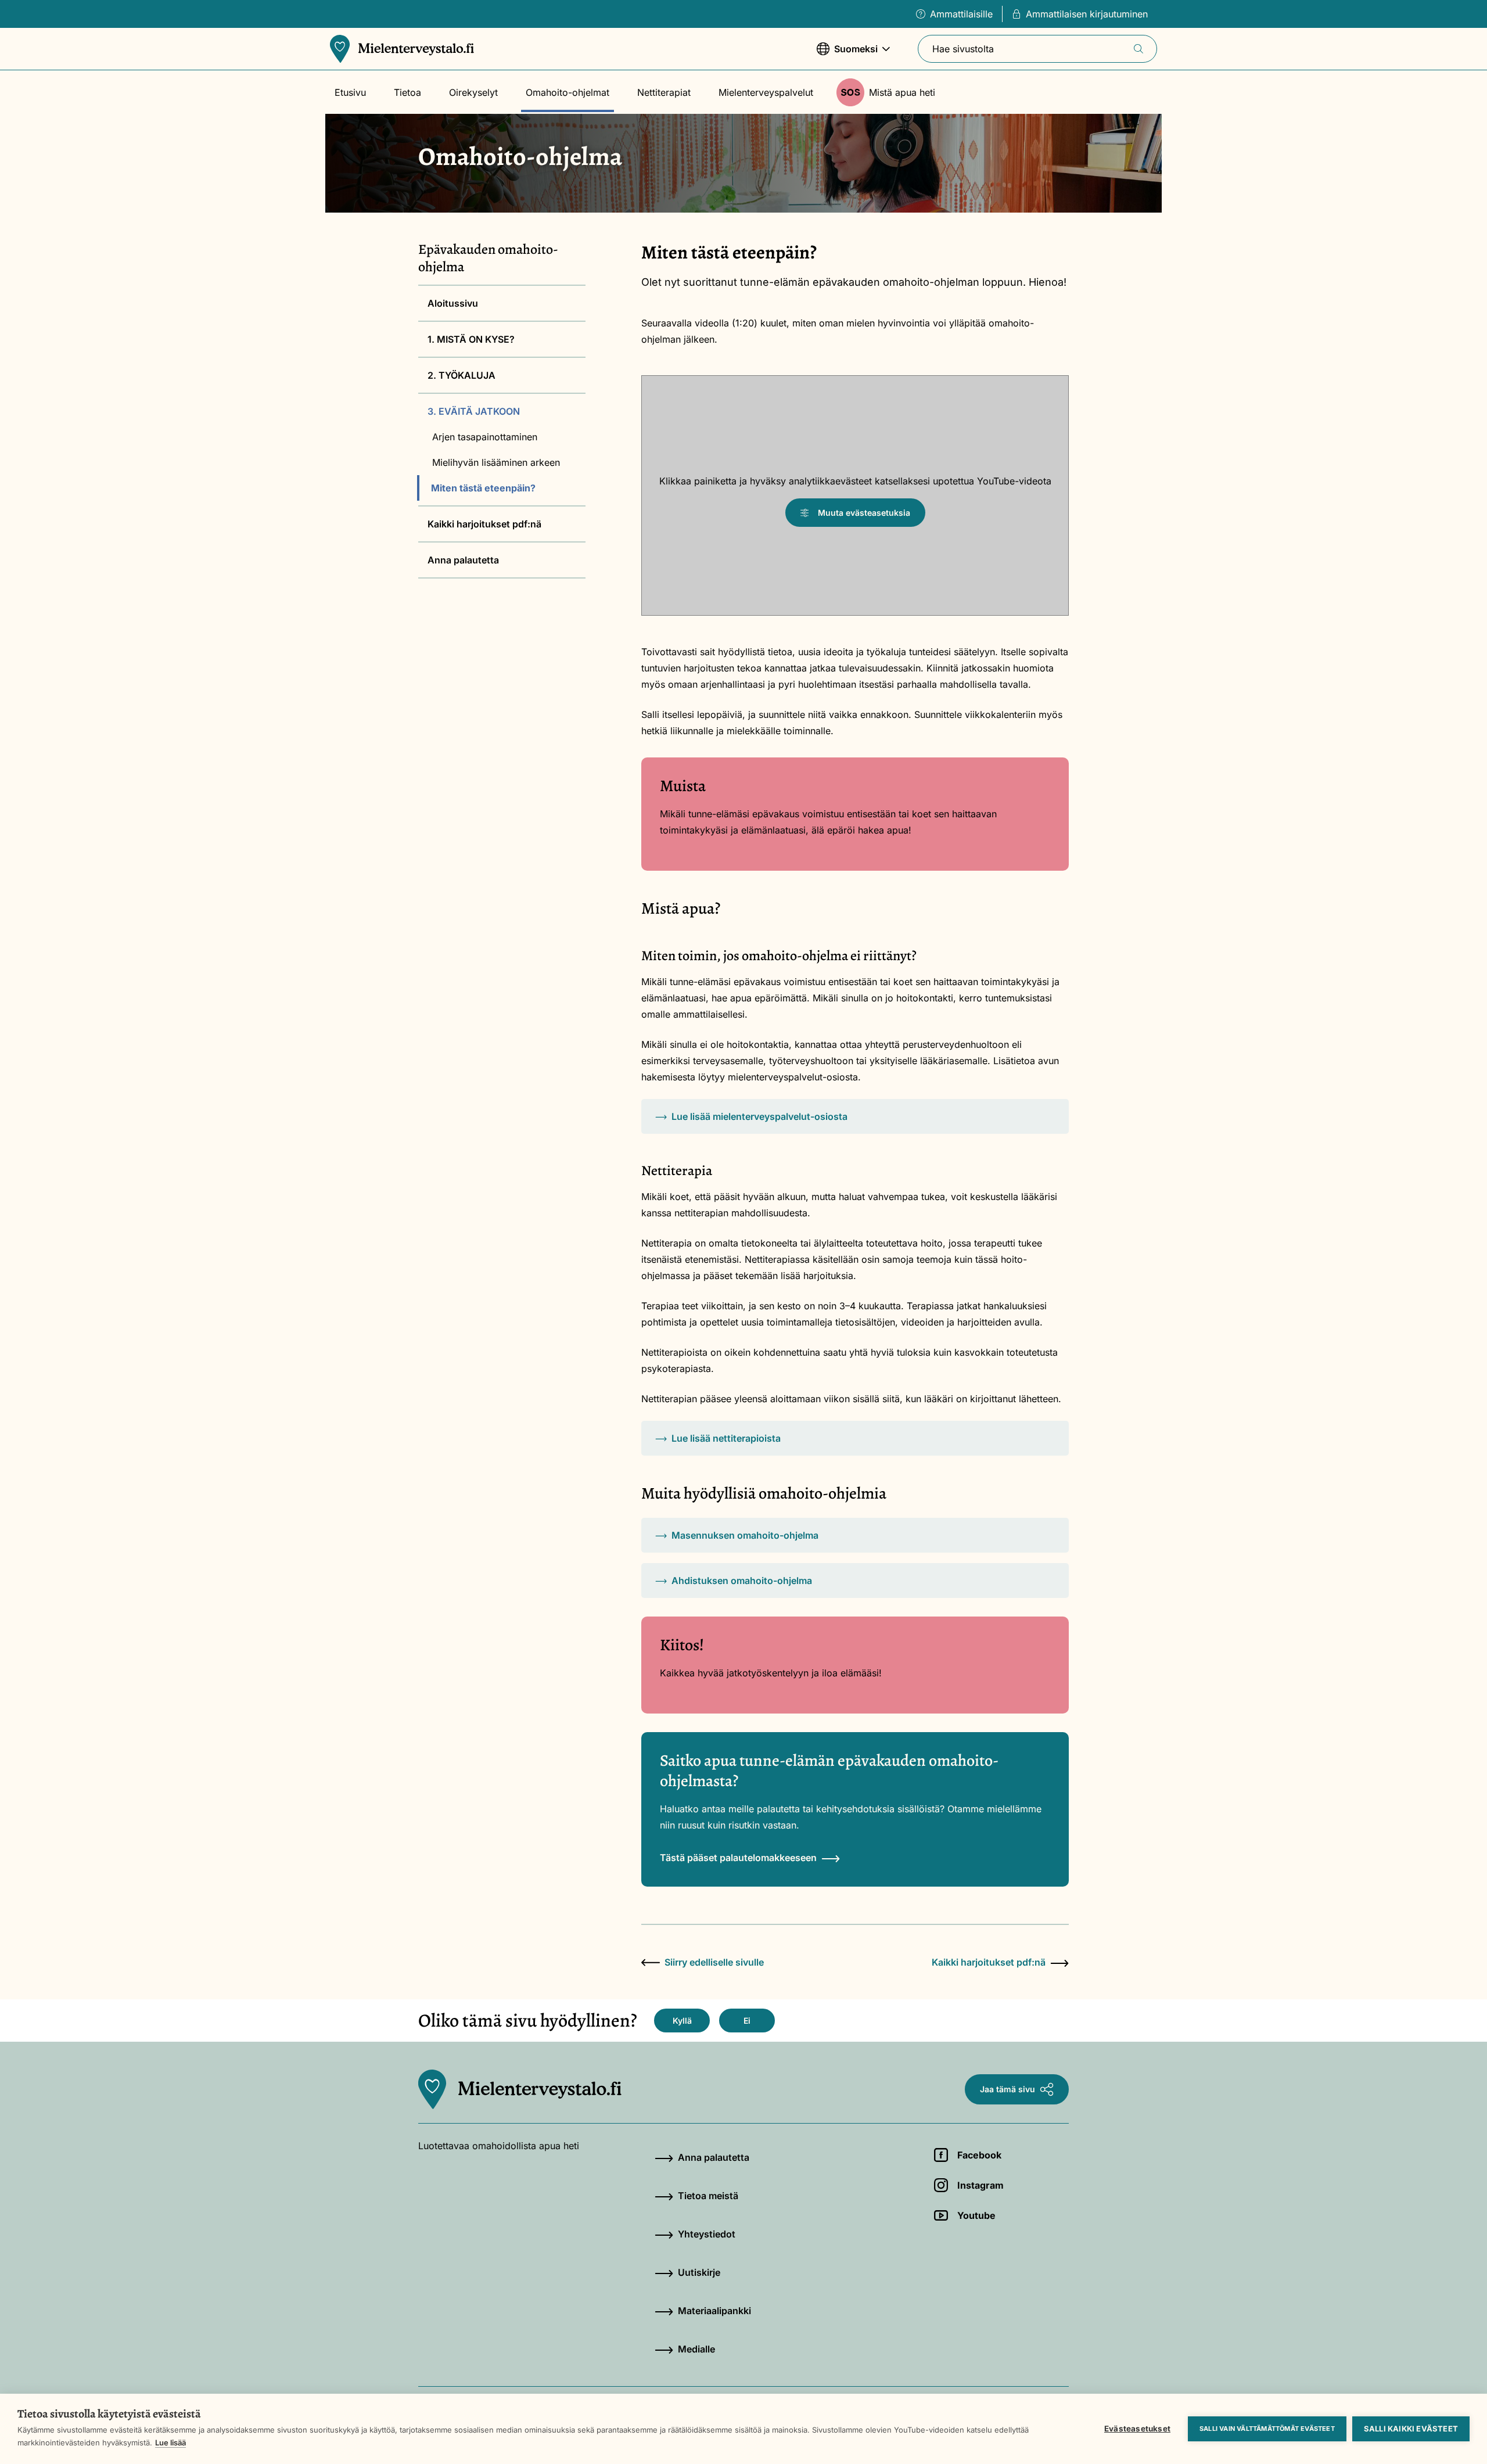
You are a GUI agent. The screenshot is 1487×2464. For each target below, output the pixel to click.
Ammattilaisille (961, 14)
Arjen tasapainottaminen (485, 437)
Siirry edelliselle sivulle (714, 1962)
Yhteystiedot (707, 2234)
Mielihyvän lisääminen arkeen (496, 462)
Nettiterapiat (664, 92)
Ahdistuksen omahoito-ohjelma (742, 1581)
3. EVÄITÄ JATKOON (474, 411)
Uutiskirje (699, 2272)
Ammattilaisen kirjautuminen (1087, 14)
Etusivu (350, 92)
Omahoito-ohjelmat (567, 92)
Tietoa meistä (708, 2196)
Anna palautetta (463, 560)
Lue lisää (170, 2443)
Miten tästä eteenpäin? (483, 488)
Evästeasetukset (1137, 2429)
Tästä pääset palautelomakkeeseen (738, 1858)
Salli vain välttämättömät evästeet (1267, 2429)
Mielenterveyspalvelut (766, 92)
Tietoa (407, 92)
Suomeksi (847, 55)
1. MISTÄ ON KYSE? (471, 339)
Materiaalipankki (714, 2311)
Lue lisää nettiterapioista (726, 1438)
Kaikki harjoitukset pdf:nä (484, 524)
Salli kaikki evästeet (1411, 2429)
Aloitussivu (453, 303)
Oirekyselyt (473, 92)
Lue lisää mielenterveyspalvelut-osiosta (759, 1116)
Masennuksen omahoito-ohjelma (745, 1535)
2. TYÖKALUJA (461, 375)
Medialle (696, 2349)
